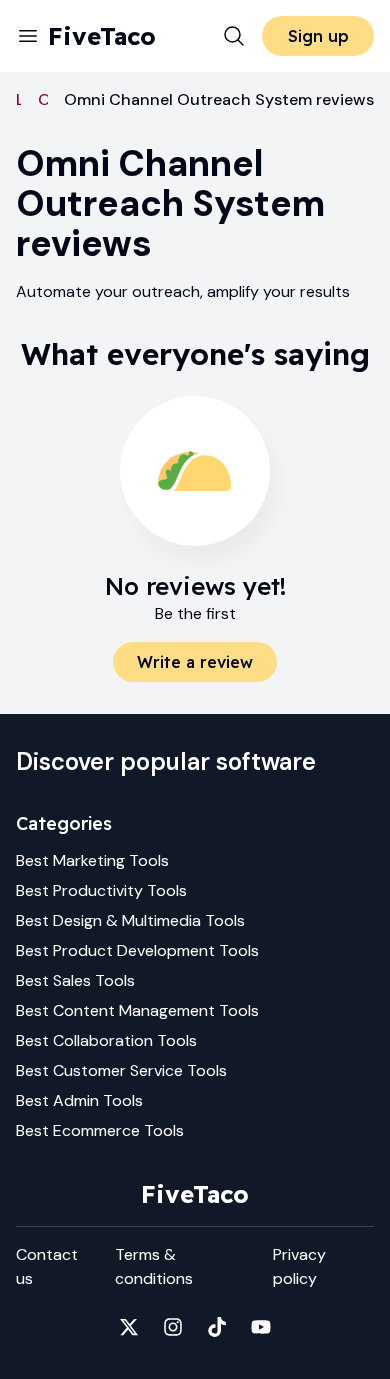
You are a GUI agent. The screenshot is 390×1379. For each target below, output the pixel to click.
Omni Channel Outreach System (43, 99)
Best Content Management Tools (137, 1010)
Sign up (318, 36)
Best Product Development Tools (137, 950)
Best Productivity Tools (101, 890)
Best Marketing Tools (92, 860)
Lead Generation (18, 99)
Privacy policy (299, 1266)
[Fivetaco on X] (129, 1327)
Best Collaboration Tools (106, 1040)
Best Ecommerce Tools (100, 1130)
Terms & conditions (154, 1266)
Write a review (195, 662)
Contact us (47, 1266)
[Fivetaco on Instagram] (173, 1327)
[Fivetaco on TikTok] (217, 1327)
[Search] (234, 36)
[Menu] (28, 36)
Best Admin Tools (79, 1100)
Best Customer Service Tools (121, 1070)
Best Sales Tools (75, 980)
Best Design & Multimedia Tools (130, 920)
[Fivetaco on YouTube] (261, 1327)
